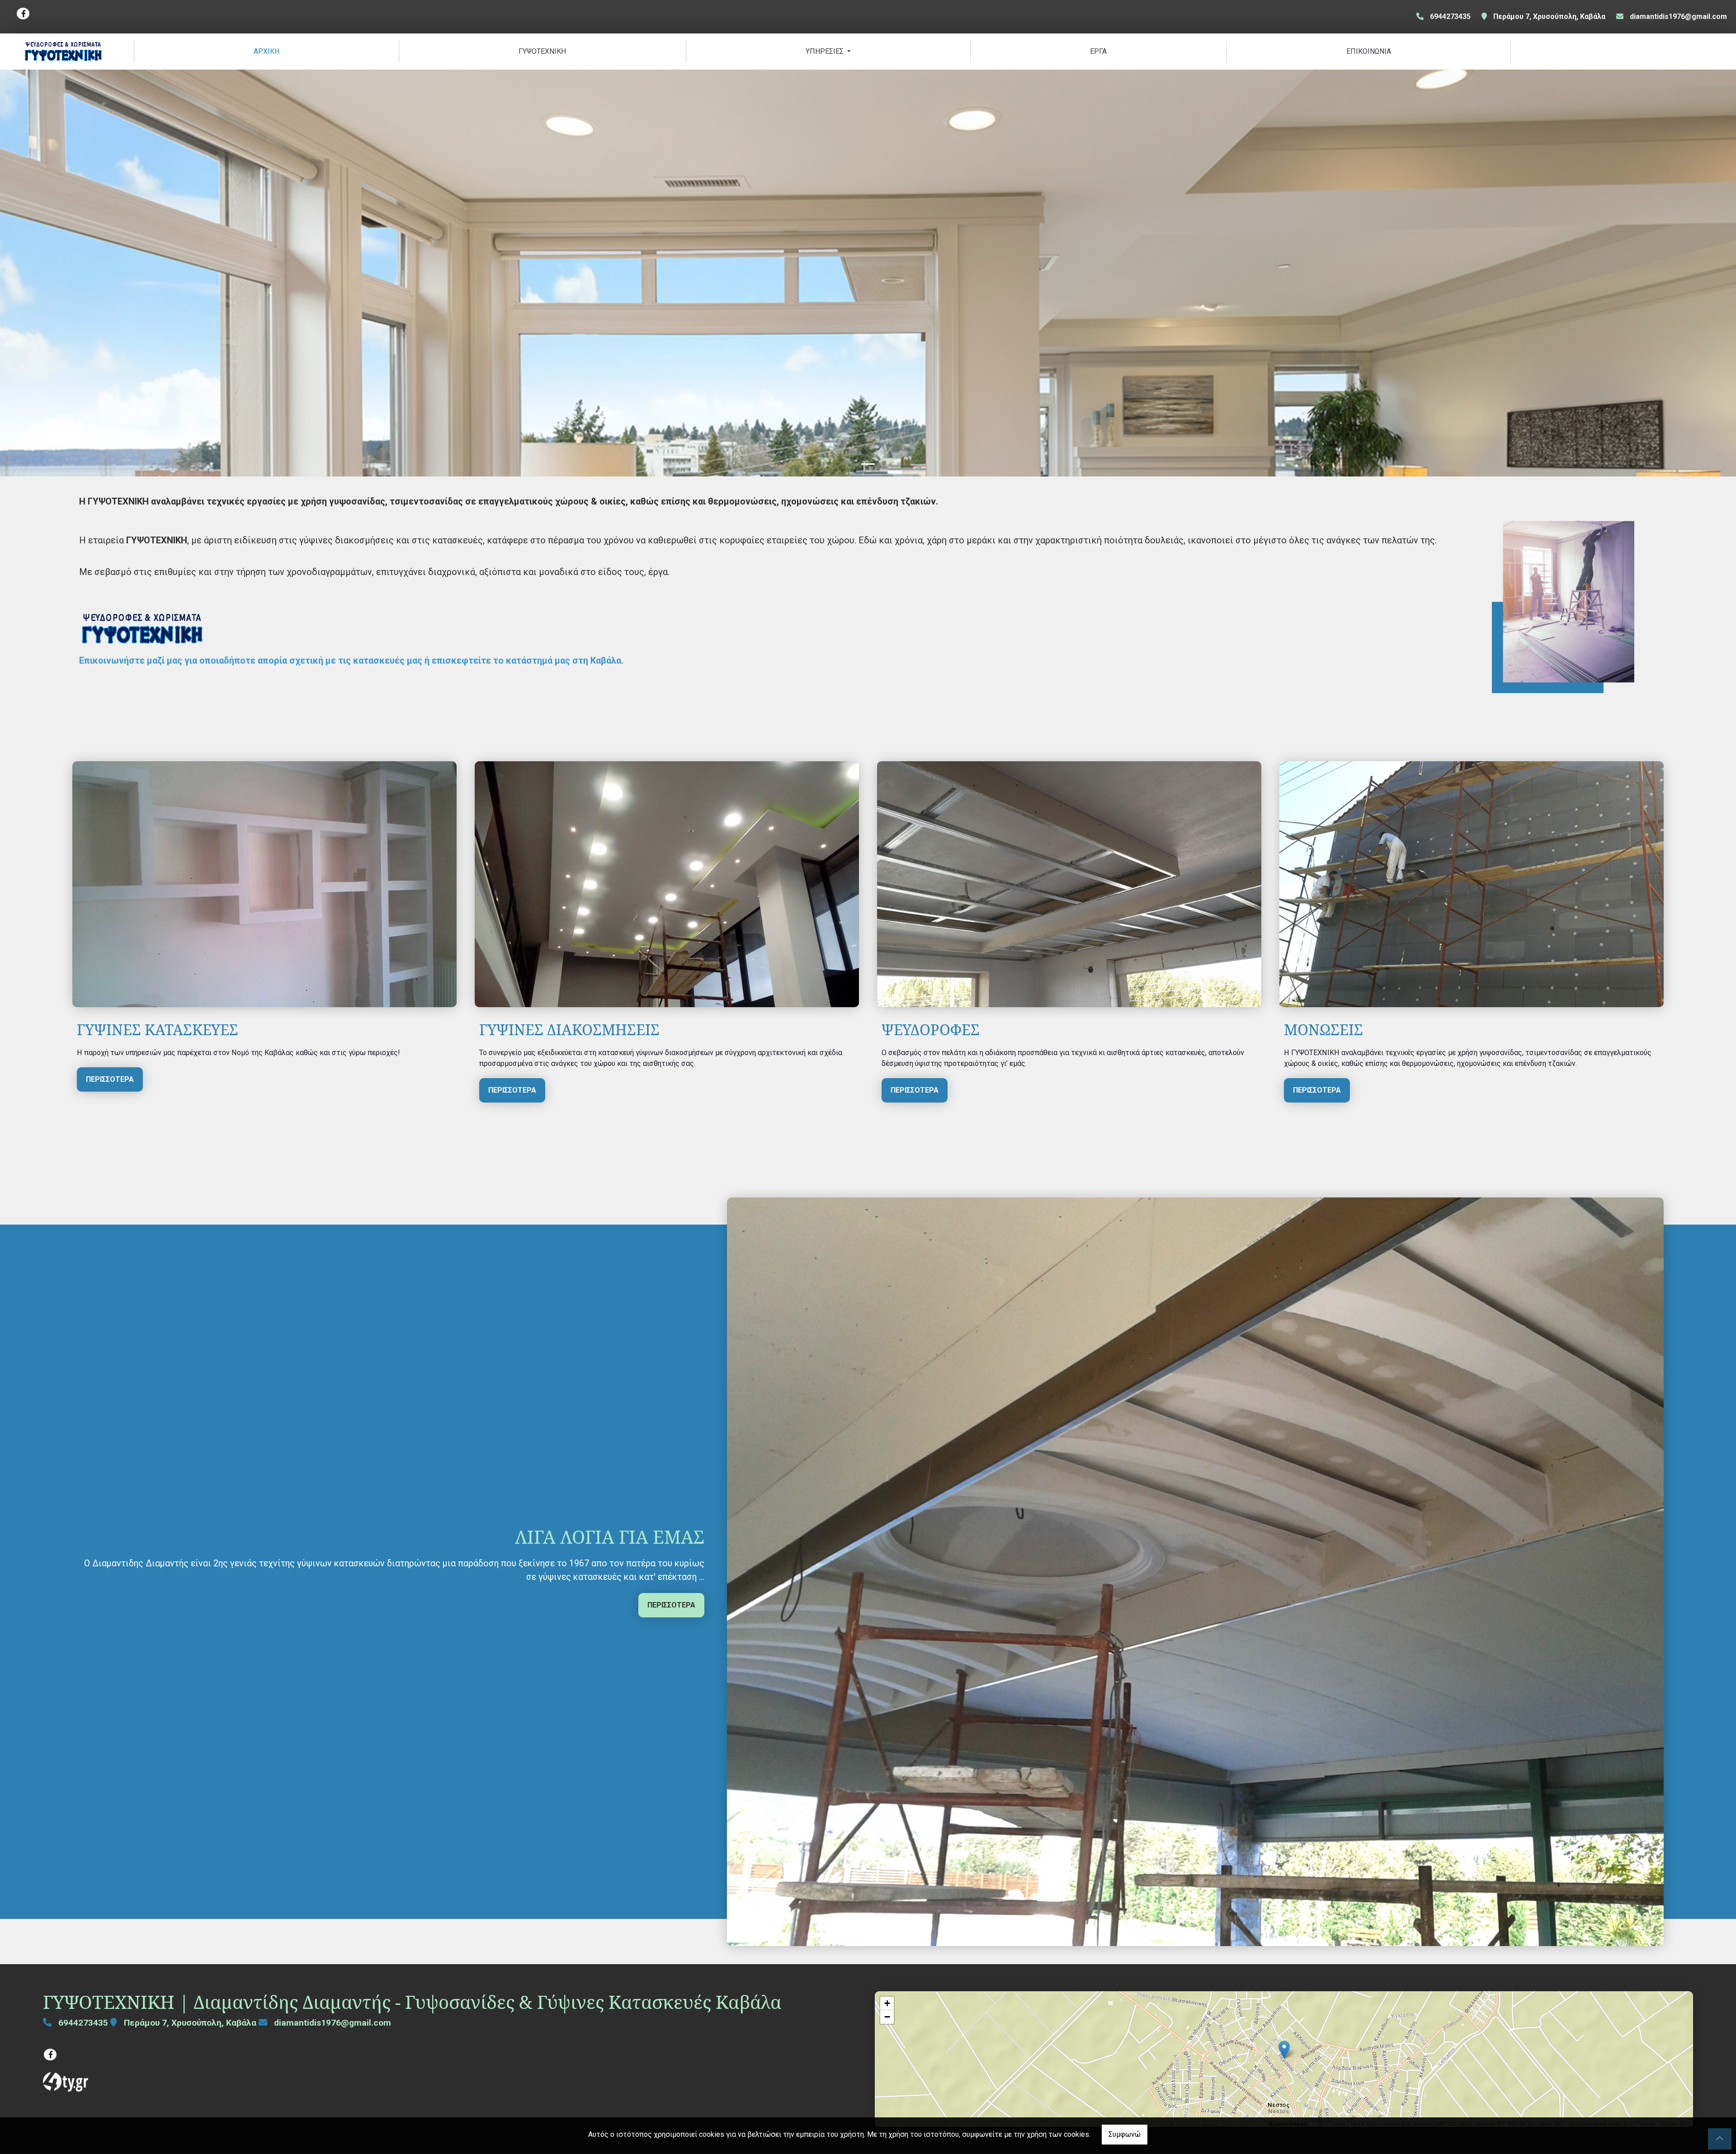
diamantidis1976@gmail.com (1678, 16)
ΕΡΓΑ (1098, 51)
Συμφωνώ (1125, 2134)
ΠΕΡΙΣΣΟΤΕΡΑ (110, 1079)
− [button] (887, 2017)
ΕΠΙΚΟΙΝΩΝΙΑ (1369, 51)
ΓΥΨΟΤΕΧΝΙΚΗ (542, 51)
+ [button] (887, 2003)
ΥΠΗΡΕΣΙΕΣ (826, 51)
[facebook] (23, 14)
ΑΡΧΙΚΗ (267, 51)
